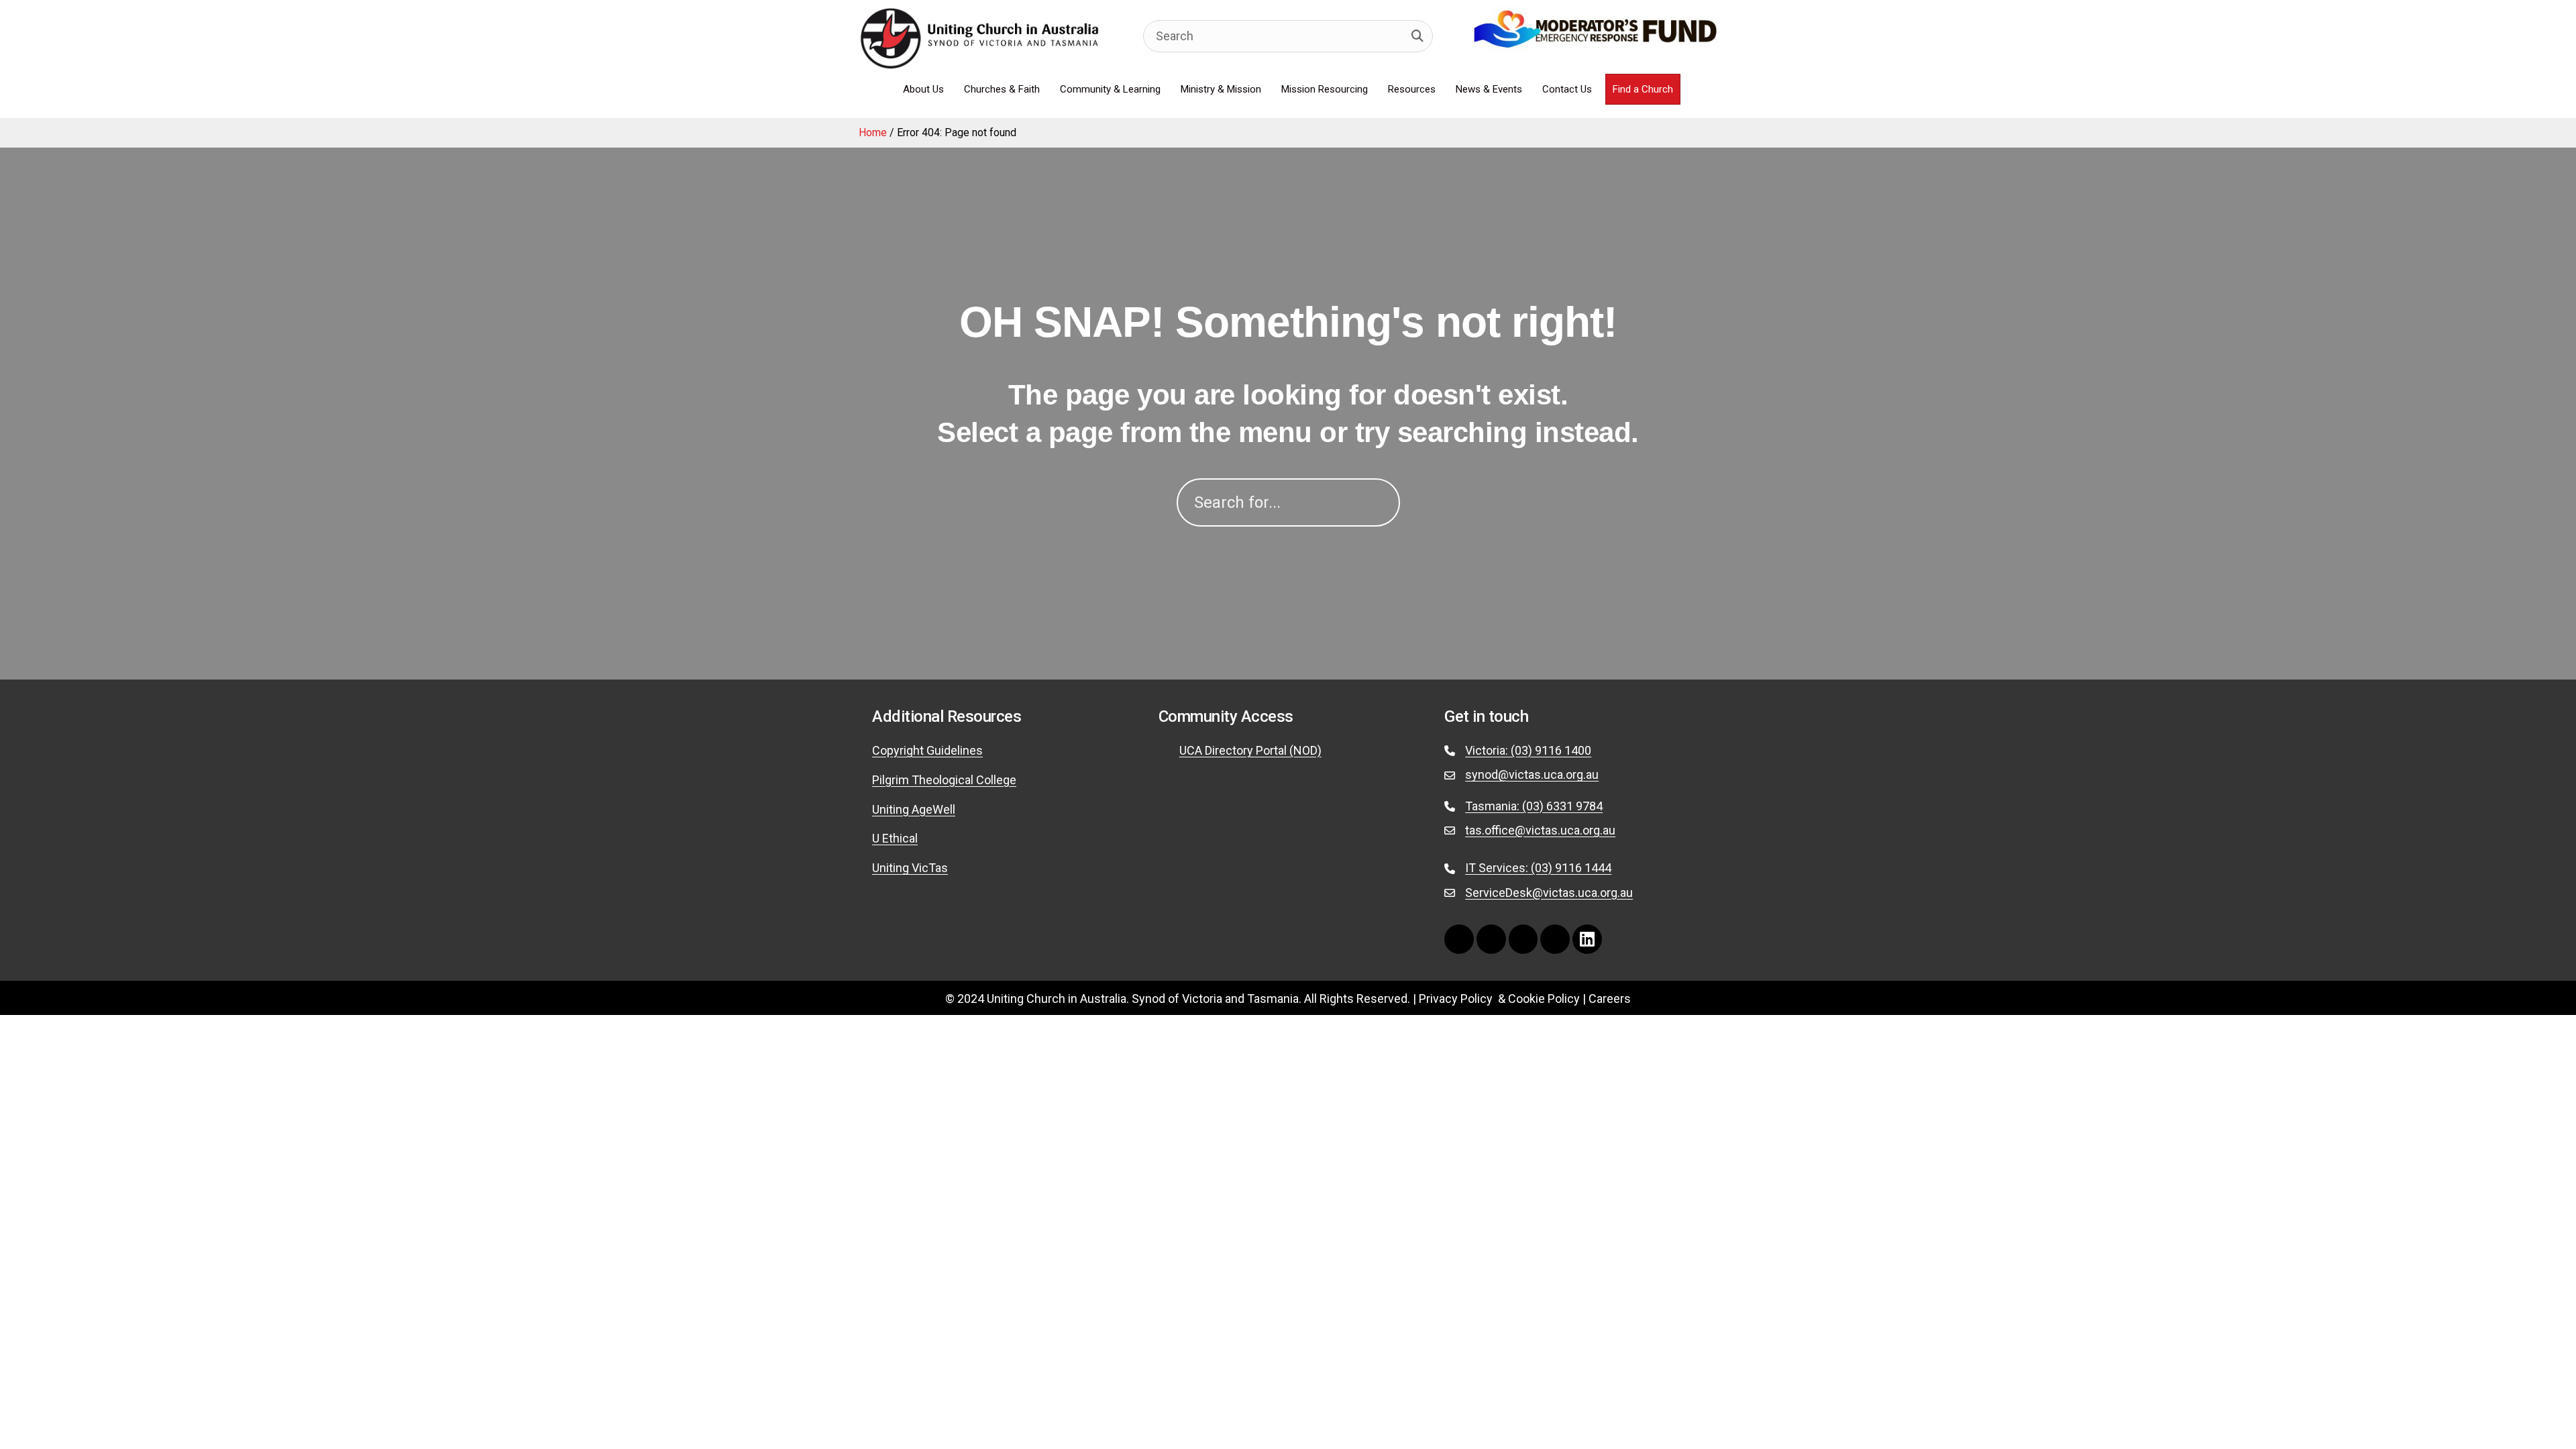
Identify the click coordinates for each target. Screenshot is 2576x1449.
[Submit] (1417, 36)
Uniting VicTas (910, 868)
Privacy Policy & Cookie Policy (1499, 999)
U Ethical (895, 838)
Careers (1610, 999)
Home (873, 132)
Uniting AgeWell (914, 809)
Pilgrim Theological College (944, 780)
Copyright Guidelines (927, 750)
